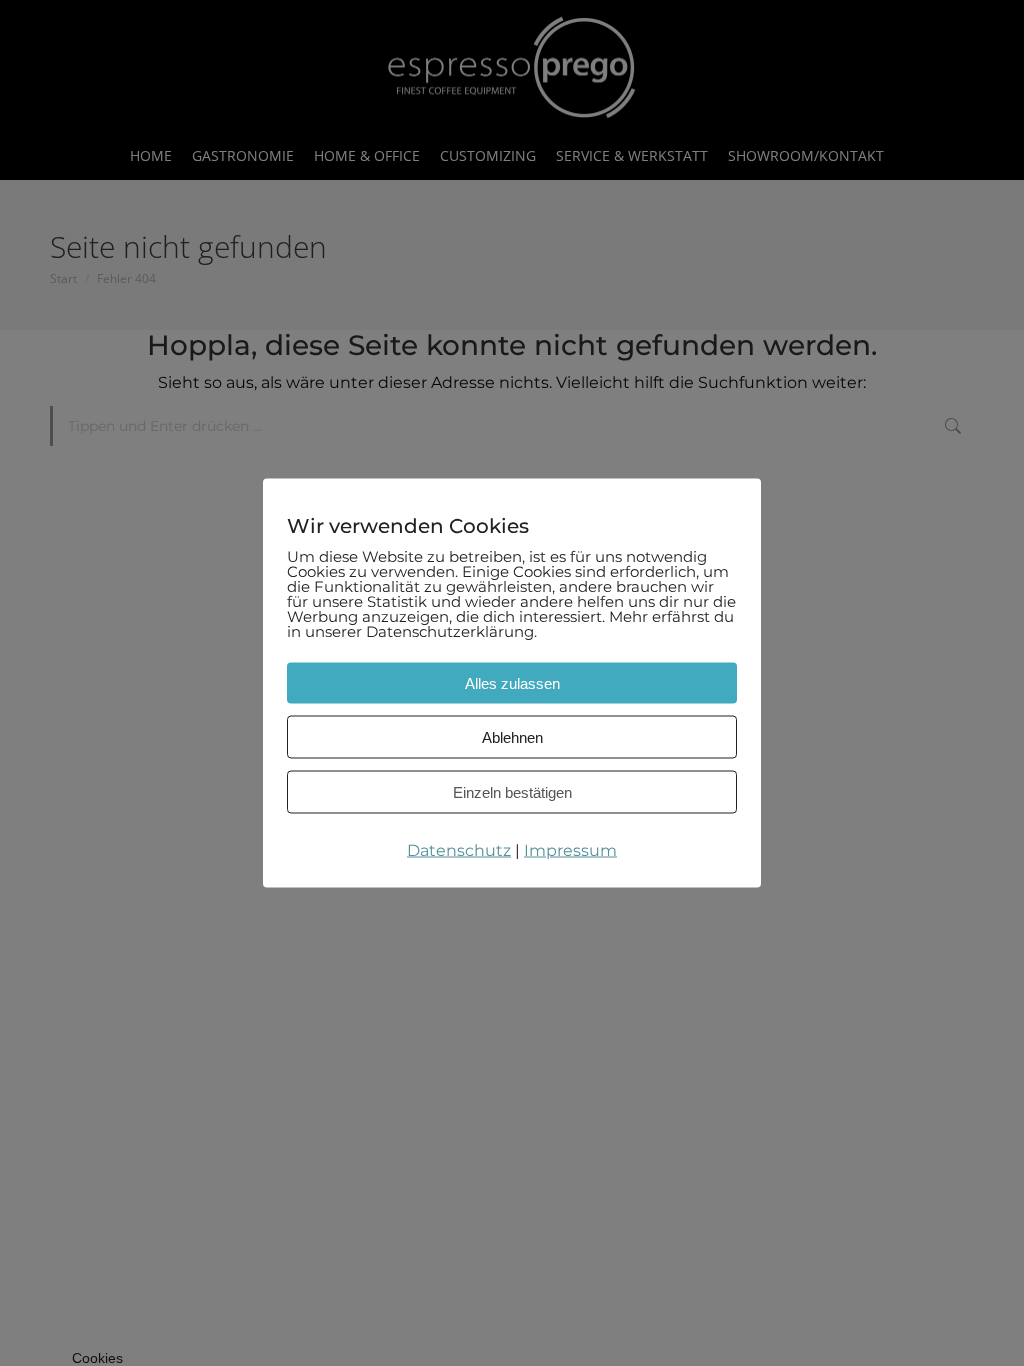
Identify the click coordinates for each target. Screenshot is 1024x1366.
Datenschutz (459, 850)
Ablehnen (512, 737)
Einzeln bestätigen (512, 792)
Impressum (570, 850)
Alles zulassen (512, 683)
